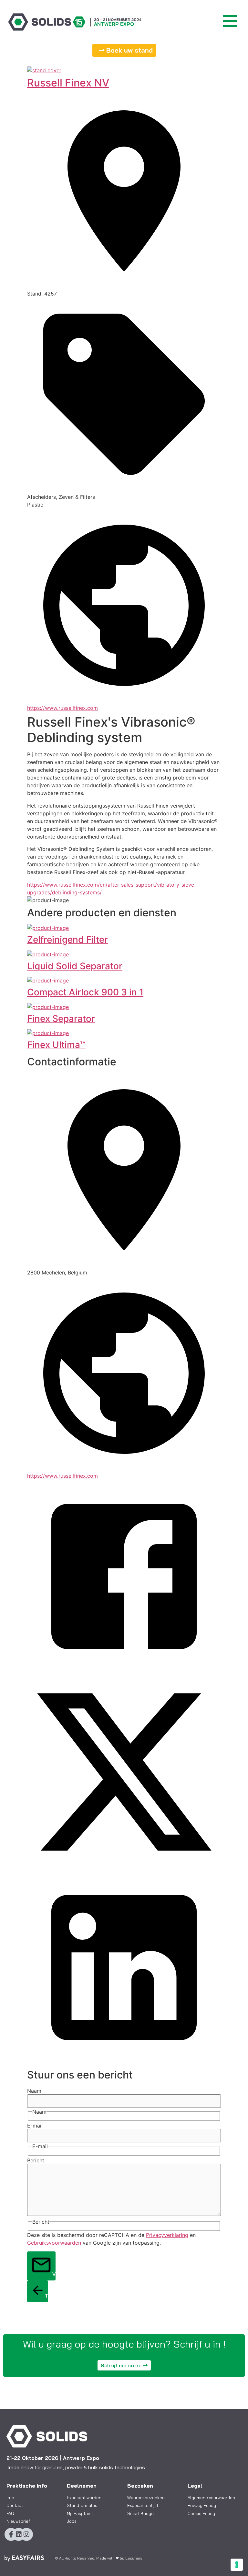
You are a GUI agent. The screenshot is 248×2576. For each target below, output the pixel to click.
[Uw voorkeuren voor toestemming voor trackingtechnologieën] (237, 2565)
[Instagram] (26, 2534)
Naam (34, 2091)
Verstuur (54, 2274)
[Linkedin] (19, 2534)
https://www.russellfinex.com (62, 708)
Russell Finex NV (68, 83)
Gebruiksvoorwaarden (54, 2243)
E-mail (35, 2126)
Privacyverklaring (167, 2235)
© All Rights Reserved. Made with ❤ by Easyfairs (99, 2558)
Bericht (36, 2160)
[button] (124, 50)
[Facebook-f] (11, 2534)
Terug (46, 2296)
